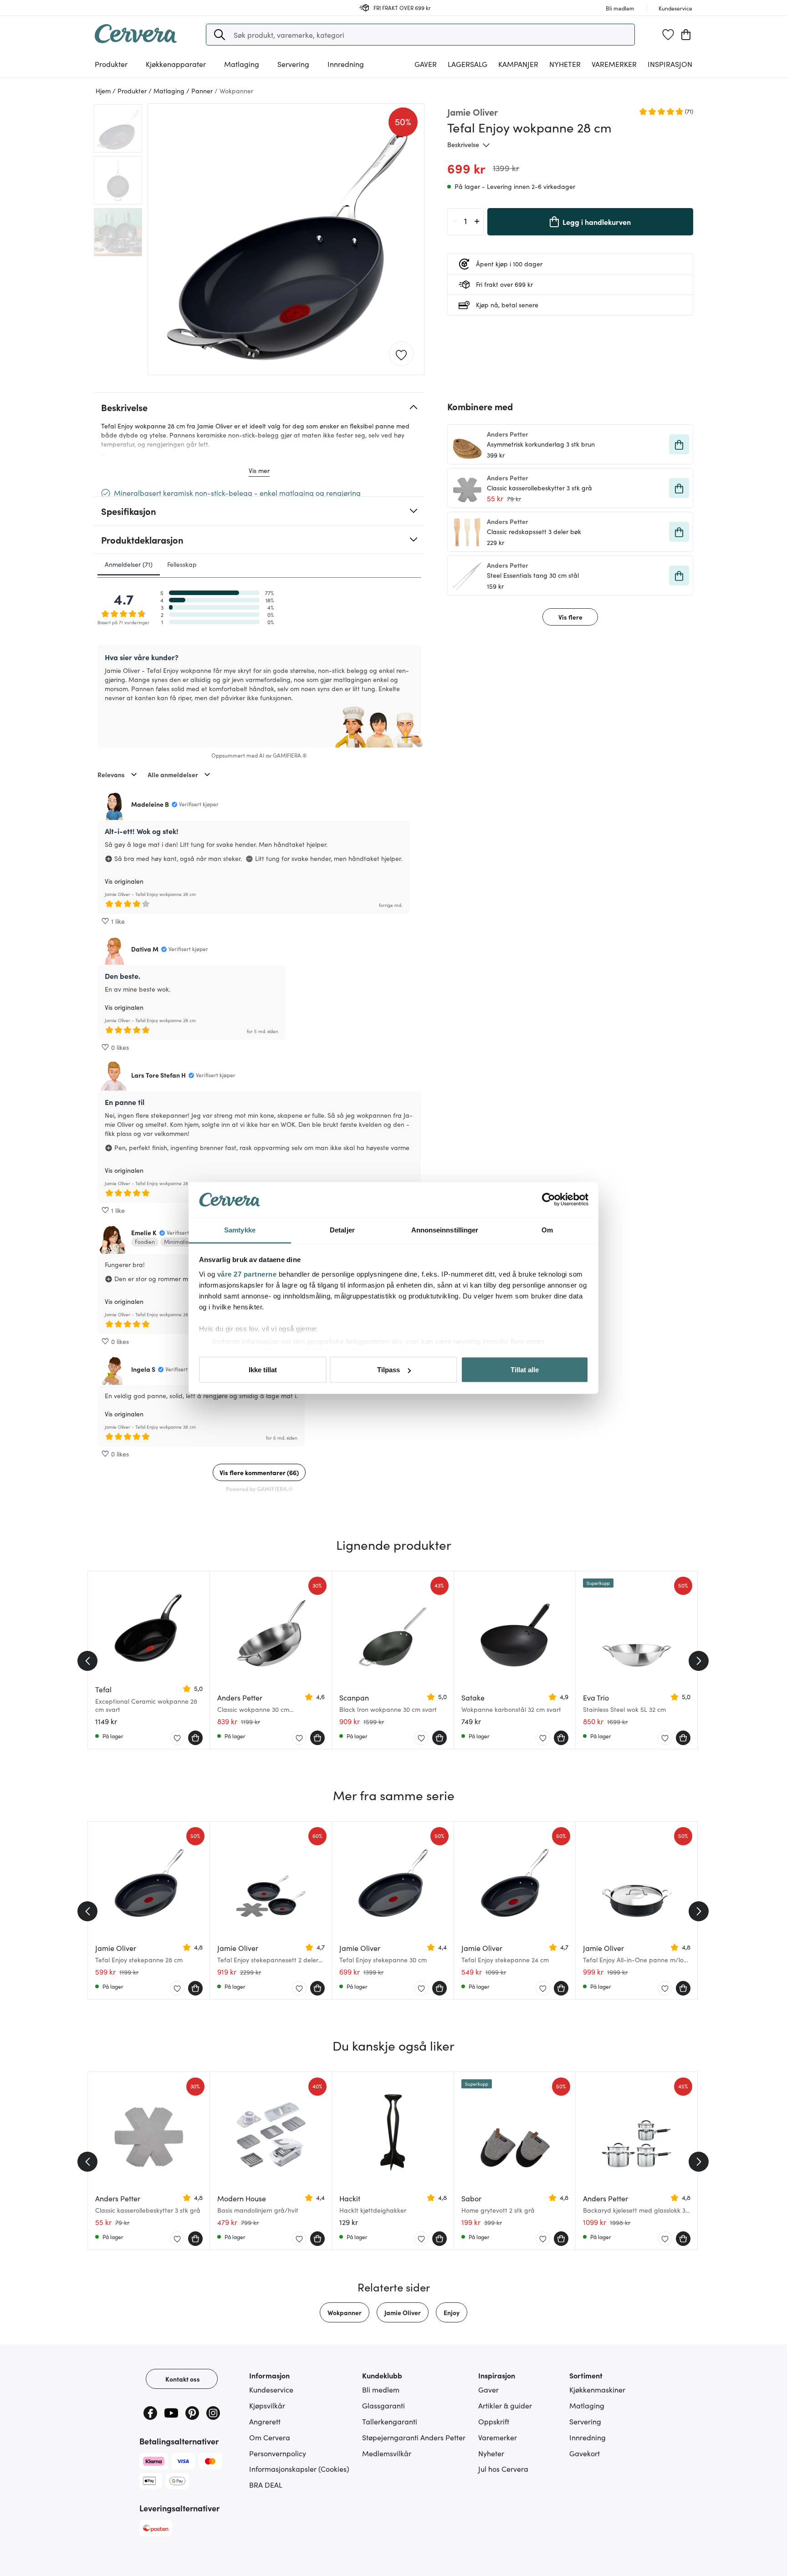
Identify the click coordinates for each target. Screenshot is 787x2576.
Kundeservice (271, 2389)
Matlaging (587, 2405)
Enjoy (452, 2312)
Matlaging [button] (242, 64)
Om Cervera (270, 2437)
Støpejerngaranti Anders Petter (414, 2437)
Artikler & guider (505, 2405)
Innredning (588, 2437)
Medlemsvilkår (387, 2453)
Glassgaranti (383, 2405)
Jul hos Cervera (503, 2469)
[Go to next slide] (699, 1661)
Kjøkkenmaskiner (597, 2389)
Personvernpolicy (278, 2453)
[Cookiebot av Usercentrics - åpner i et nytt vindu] (549, 1200)
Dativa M (145, 949)
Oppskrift (494, 2421)
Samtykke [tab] (240, 1229)
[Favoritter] (668, 35)
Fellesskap (182, 564)
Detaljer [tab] (342, 1229)
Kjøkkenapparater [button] (176, 64)
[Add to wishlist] (401, 354)
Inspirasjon (670, 64)
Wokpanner (345, 2312)
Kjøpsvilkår (267, 2405)
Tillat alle (525, 1370)
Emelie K (144, 1232)
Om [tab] (547, 1229)
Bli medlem (381, 2389)
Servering (585, 2421)
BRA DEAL (266, 2484)
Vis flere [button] (570, 617)
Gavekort (585, 2453)
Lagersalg (468, 64)
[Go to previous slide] (87, 1661)
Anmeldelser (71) (129, 564)
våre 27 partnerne (247, 1274)
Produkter (111, 64)
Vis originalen (124, 881)
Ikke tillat (263, 1370)
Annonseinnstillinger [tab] (445, 1229)
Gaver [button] (426, 64)
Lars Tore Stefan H (158, 1075)
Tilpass (388, 1370)
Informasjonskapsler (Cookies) (299, 2469)
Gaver (488, 2389)
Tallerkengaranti (390, 2421)
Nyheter (565, 64)
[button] (220, 35)
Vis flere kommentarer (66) (259, 1472)
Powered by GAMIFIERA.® (259, 1489)
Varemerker (614, 64)
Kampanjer (518, 64)
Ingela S (143, 1369)
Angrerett (265, 2421)
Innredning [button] (346, 64)
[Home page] (136, 40)
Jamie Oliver (403, 2312)
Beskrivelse (463, 144)
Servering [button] (293, 64)
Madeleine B (150, 804)
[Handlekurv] (686, 35)
